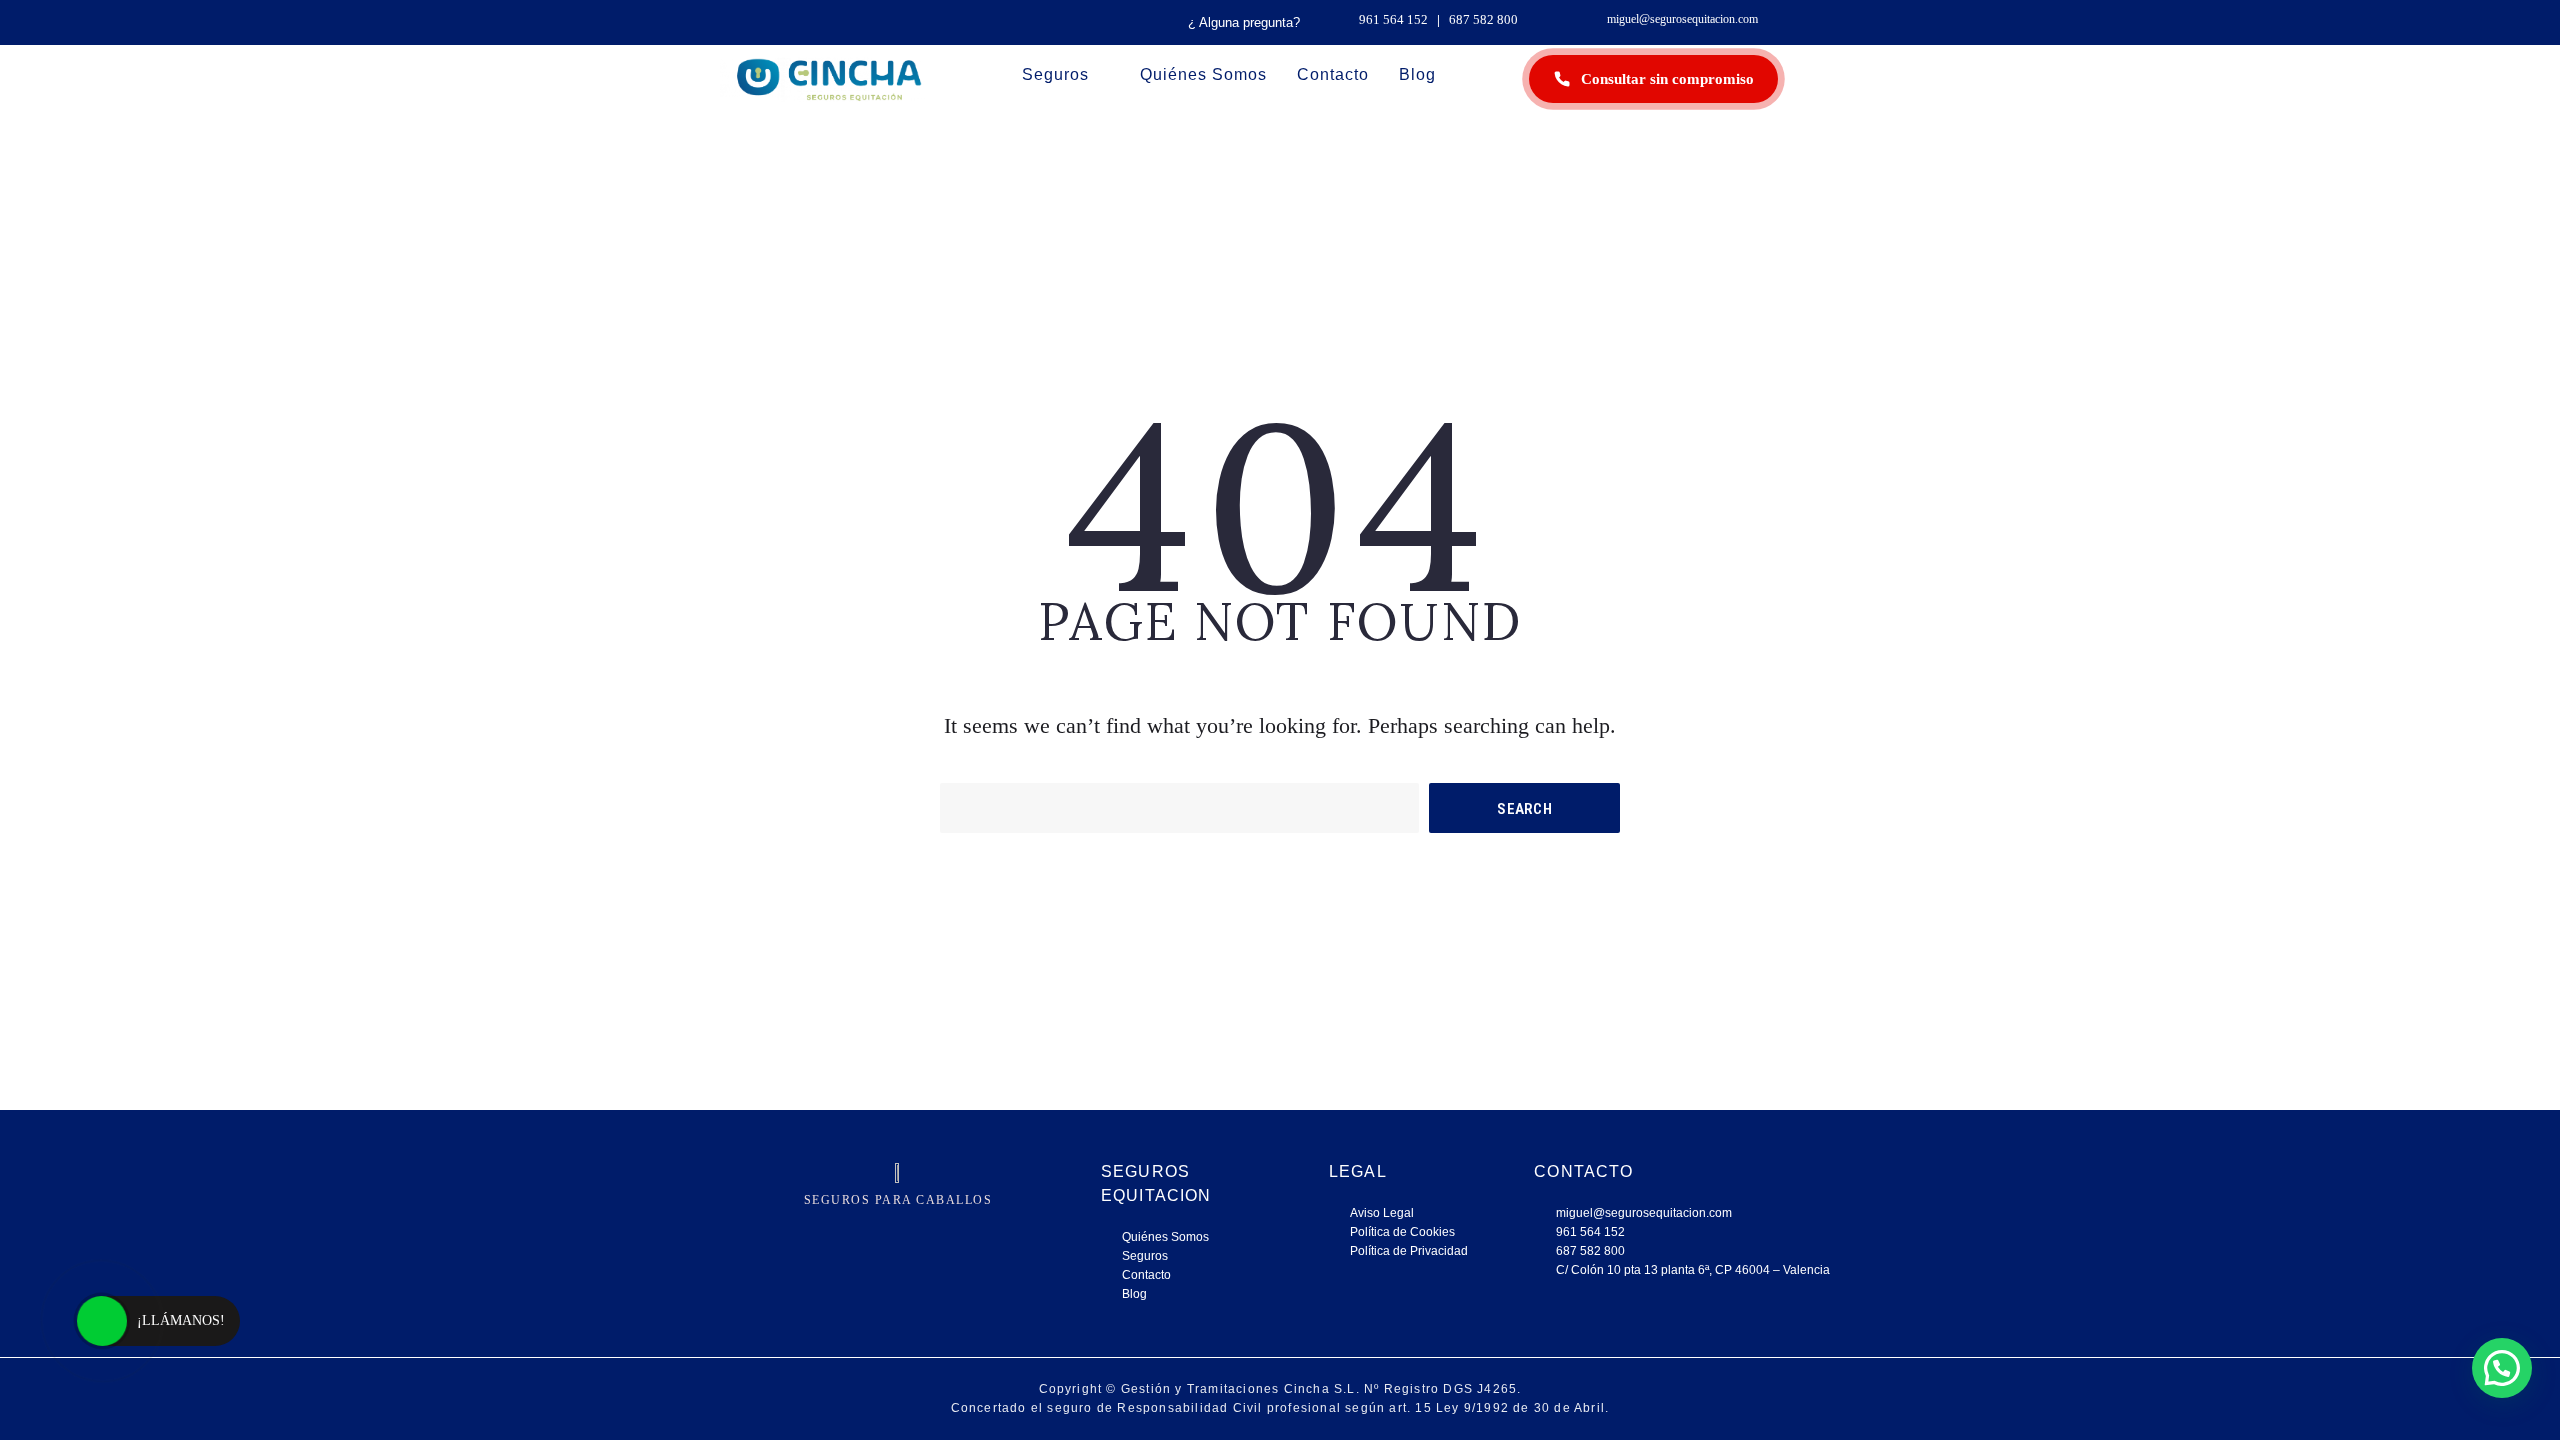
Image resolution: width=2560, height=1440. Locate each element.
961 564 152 (1393, 19)
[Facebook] (873, 1233)
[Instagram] (823, 1233)
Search (1524, 809)
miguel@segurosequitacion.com (1682, 19)
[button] (2502, 1368)
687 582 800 (1483, 19)
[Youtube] (973, 1233)
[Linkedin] (923, 1233)
